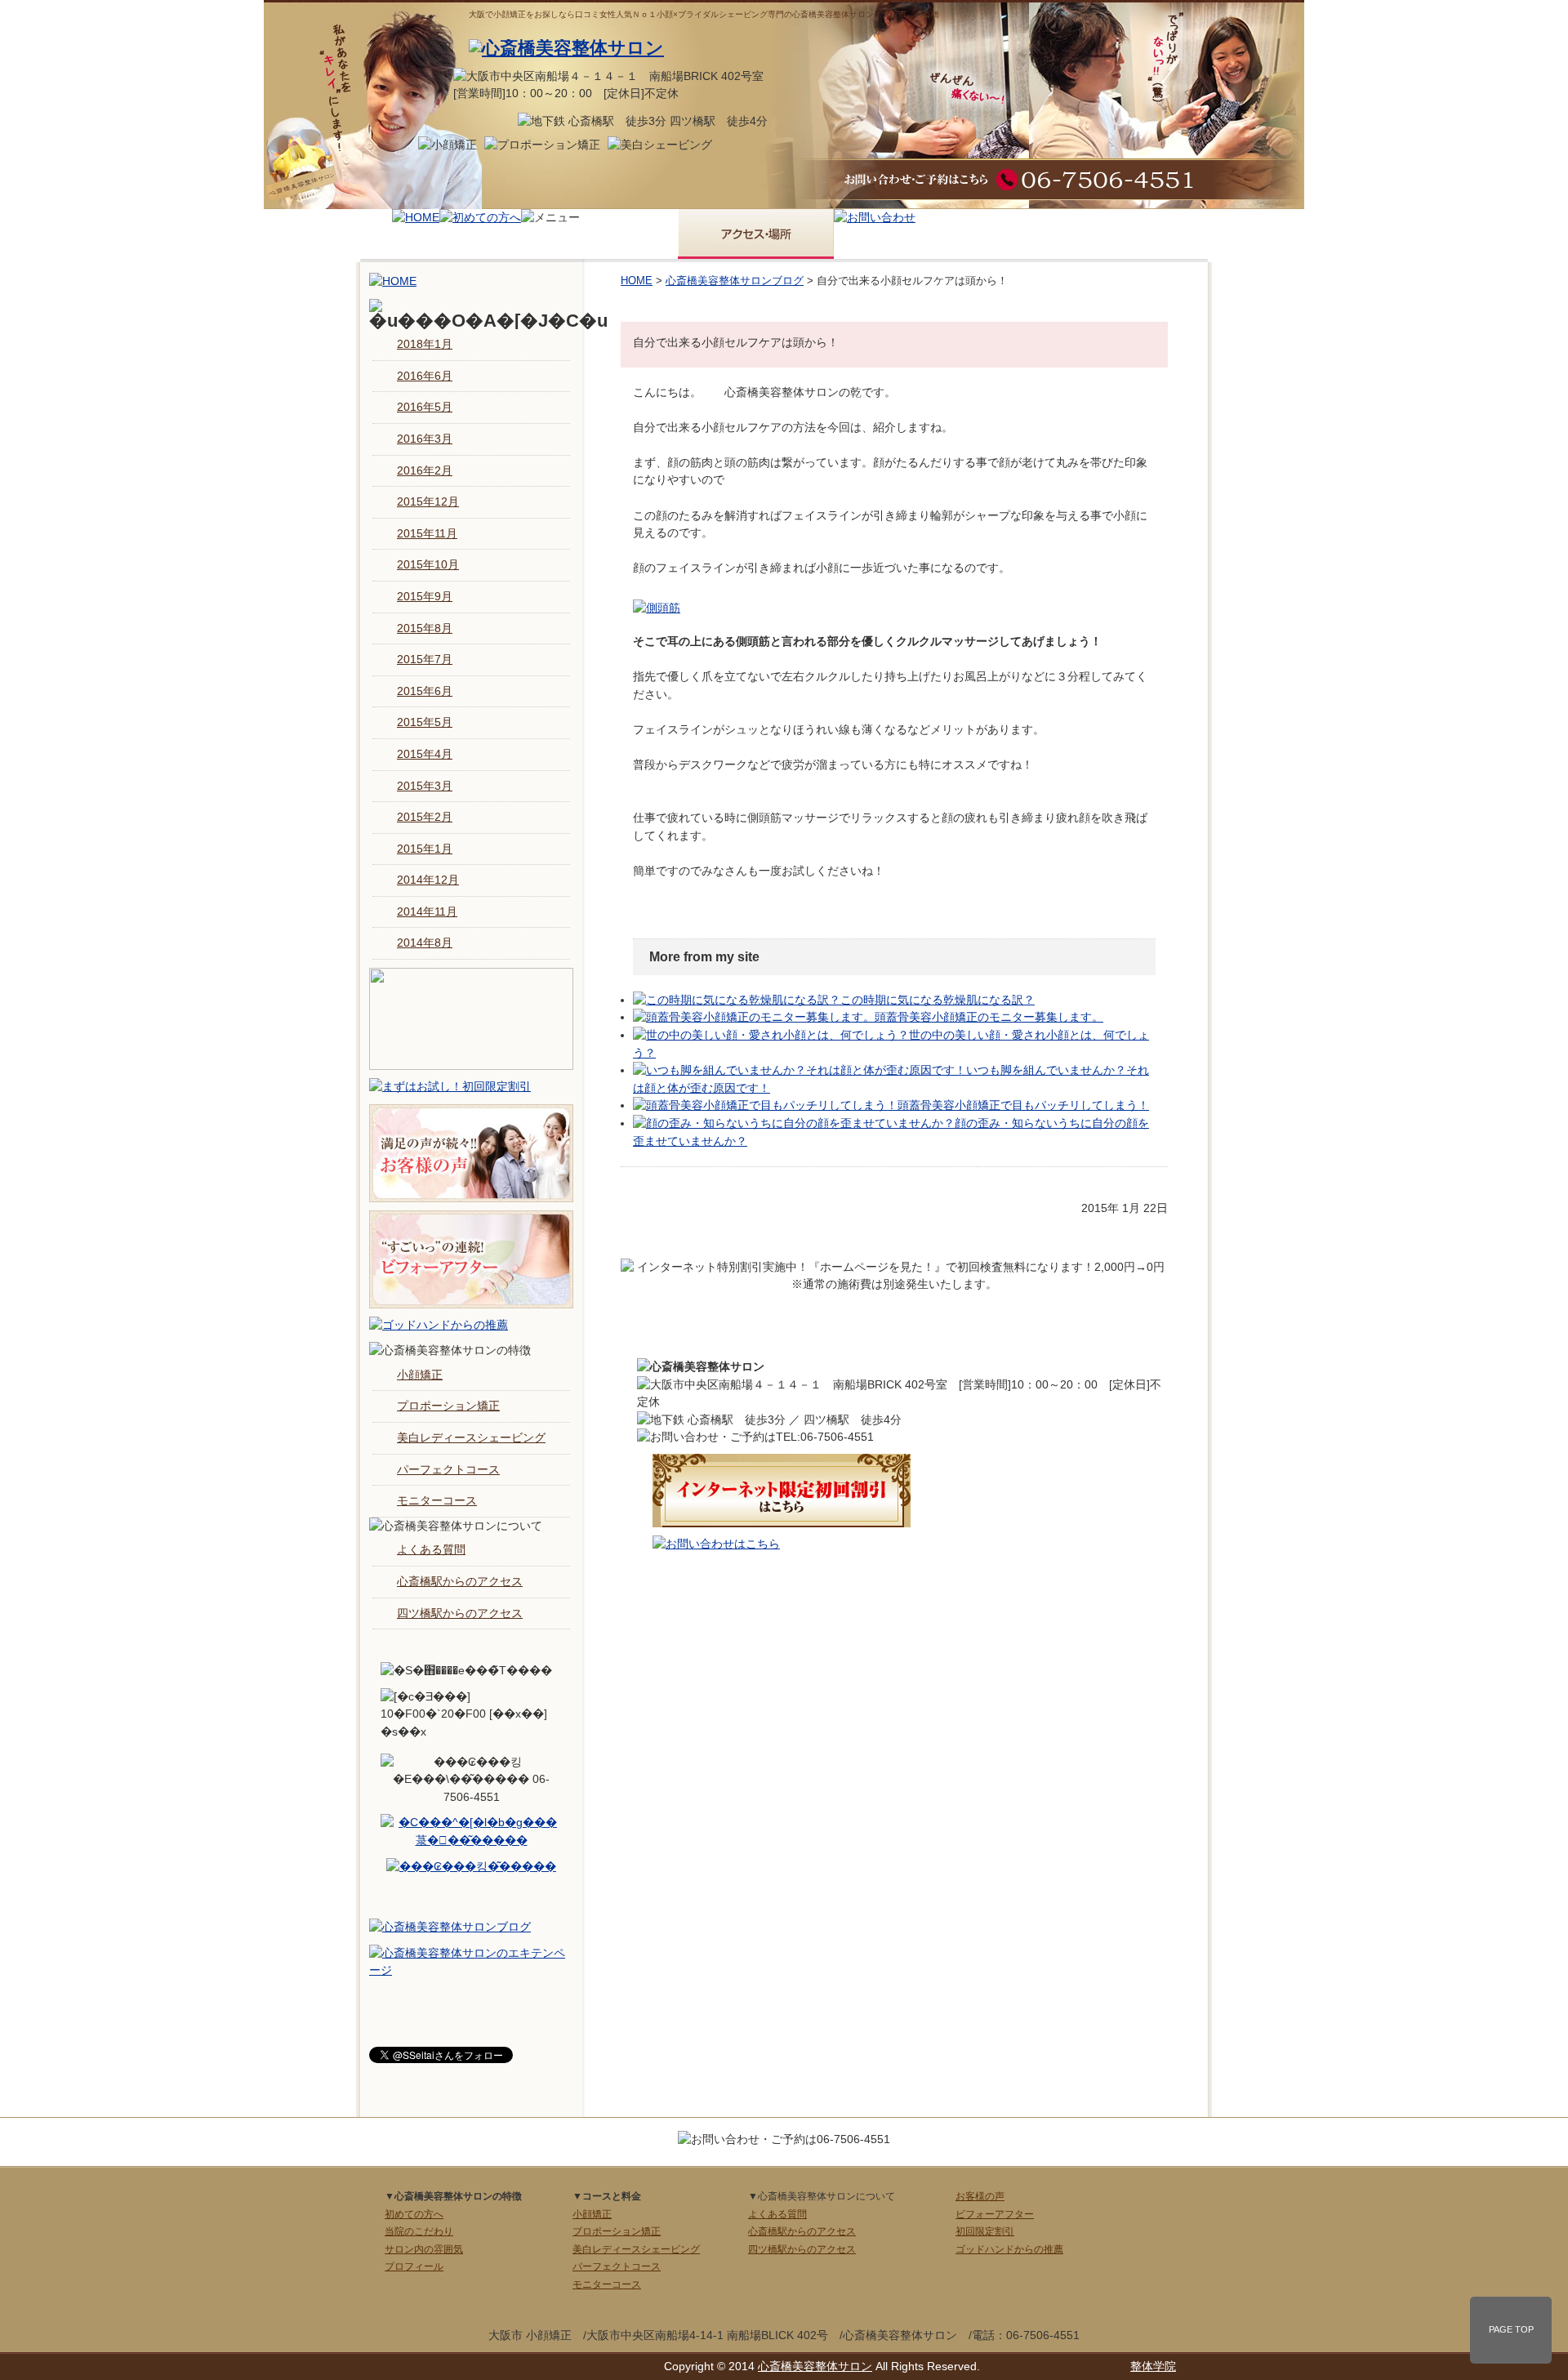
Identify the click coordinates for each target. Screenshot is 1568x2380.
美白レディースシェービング (471, 1437)
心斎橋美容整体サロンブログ (735, 281)
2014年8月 (425, 943)
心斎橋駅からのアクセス (460, 1581)
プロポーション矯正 (448, 1406)
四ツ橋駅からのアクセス (460, 1613)
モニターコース (437, 1500)
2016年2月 (425, 470)
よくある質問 (431, 1549)
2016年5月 (425, 407)
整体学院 (1153, 2366)
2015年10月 (428, 564)
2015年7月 (425, 659)
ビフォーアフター (995, 2214)
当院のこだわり (419, 2231)
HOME (637, 281)
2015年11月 (427, 533)
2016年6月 (425, 376)
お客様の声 (980, 2196)
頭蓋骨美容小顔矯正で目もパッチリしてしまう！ (1023, 1105)
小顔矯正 (420, 1375)
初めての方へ (414, 2214)
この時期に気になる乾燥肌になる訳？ (938, 1000)
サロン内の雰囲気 (424, 2249)
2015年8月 (425, 628)
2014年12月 (428, 880)
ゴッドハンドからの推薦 (1009, 2249)
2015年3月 (425, 786)
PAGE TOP (1511, 2329)
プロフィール (414, 2266)
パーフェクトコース (448, 1469)
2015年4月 (425, 754)
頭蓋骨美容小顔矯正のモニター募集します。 (989, 1017)
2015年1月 (425, 849)
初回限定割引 (985, 2231)
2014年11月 (427, 911)
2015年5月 (425, 722)
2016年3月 (425, 439)
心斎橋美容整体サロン (815, 2366)
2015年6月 (425, 691)
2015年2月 (425, 817)
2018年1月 (425, 344)
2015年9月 (425, 596)
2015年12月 (428, 501)
